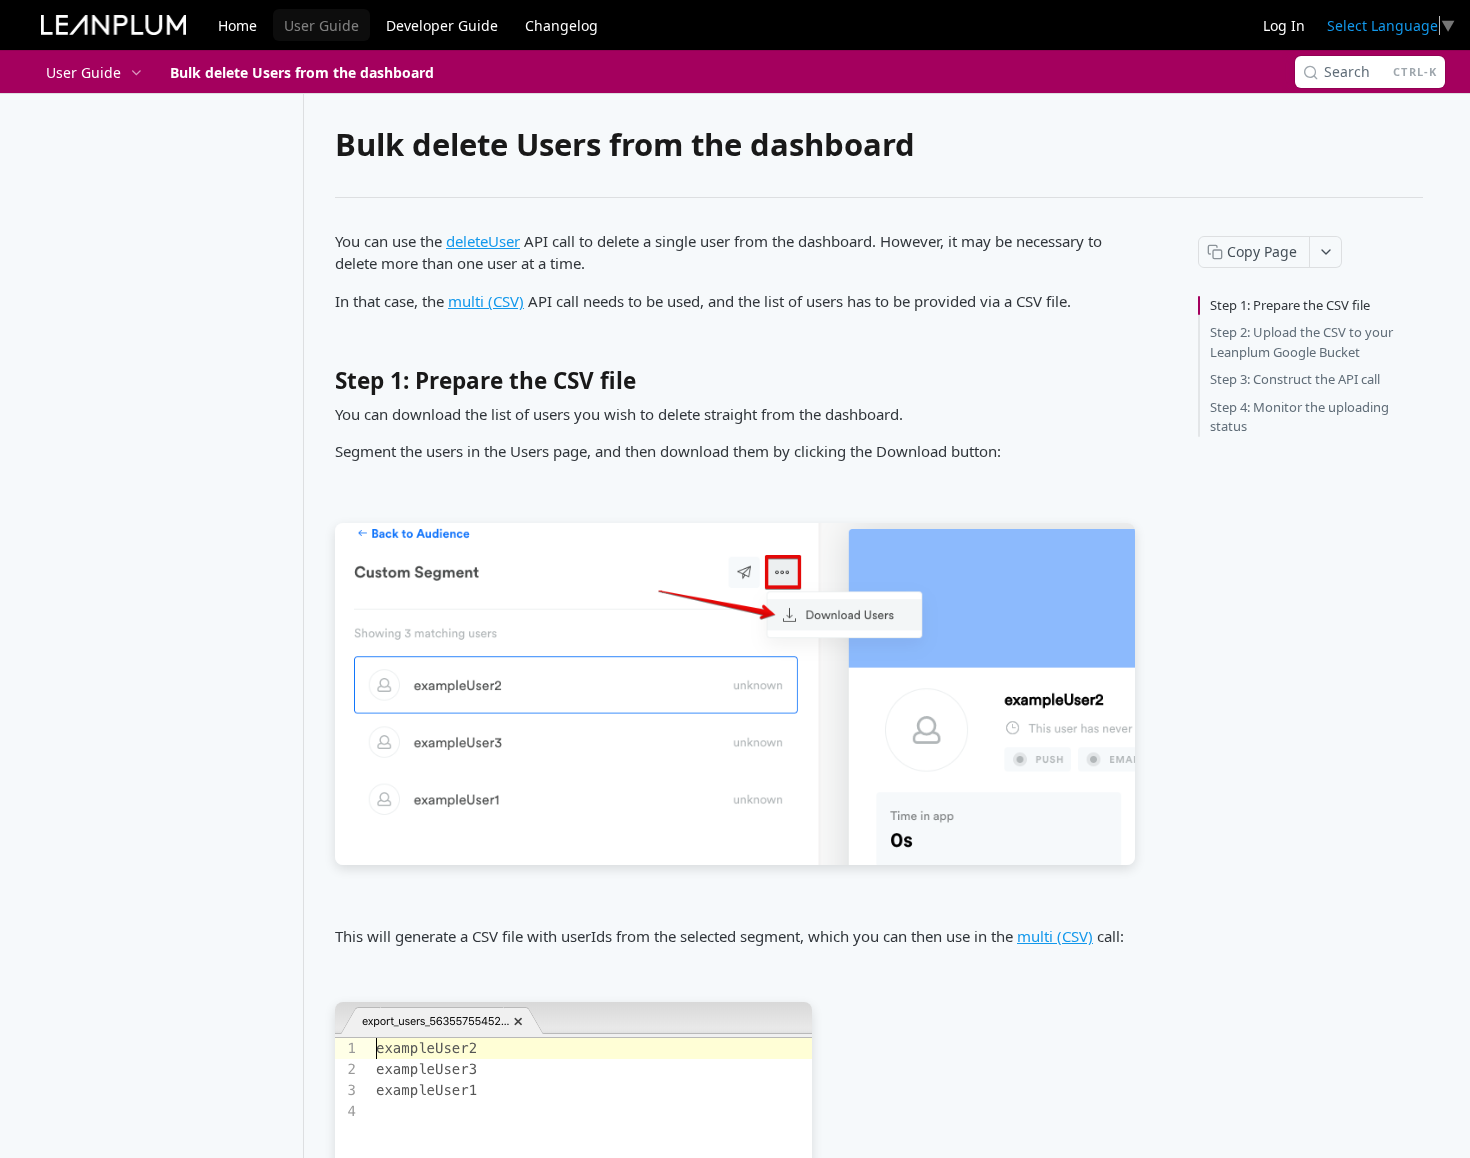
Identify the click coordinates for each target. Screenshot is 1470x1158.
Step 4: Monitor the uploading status (1299, 417)
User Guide (321, 25)
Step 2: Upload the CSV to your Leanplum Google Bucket (1301, 342)
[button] (735, 694)
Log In (1284, 25)
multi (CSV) (486, 301)
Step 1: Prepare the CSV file (1290, 305)
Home (237, 25)
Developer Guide (442, 25)
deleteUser (483, 241)
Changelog (561, 25)
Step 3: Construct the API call (1295, 379)
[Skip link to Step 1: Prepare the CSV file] (321, 386)
